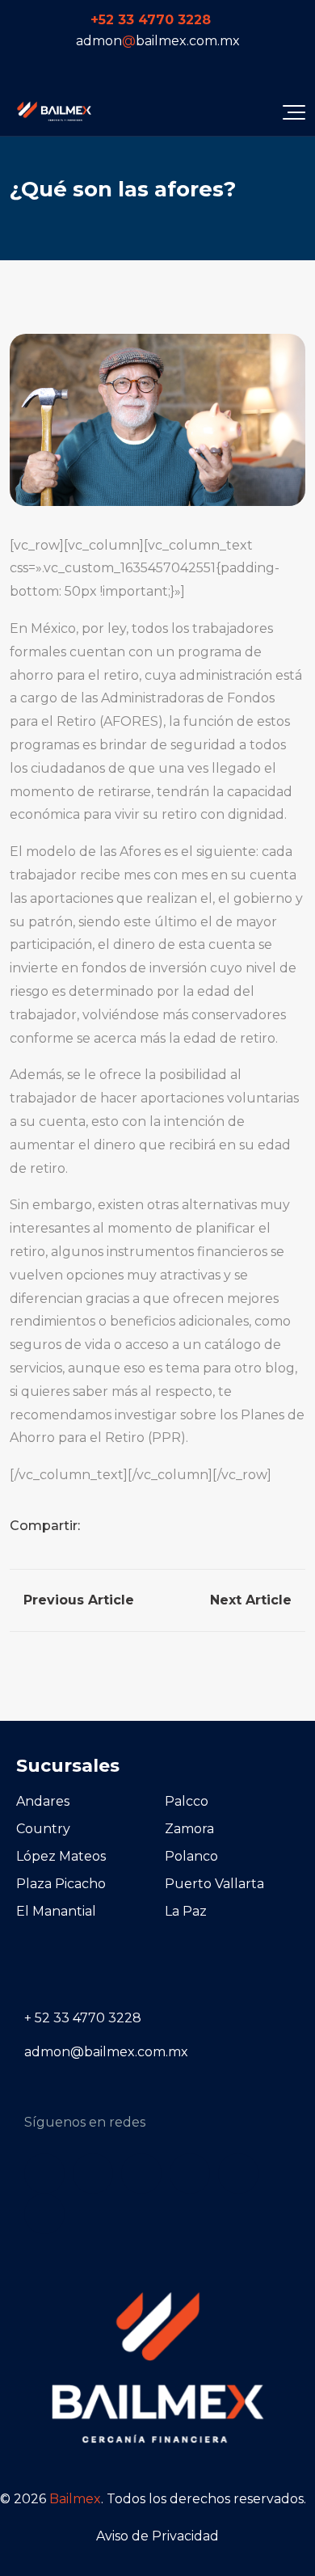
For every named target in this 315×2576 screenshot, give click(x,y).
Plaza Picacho (61, 1884)
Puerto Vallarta (214, 1884)
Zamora (189, 1829)
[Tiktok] (145, 67)
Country (43, 1829)
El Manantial (56, 1911)
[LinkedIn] (220, 67)
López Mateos (61, 1856)
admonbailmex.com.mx (158, 41)
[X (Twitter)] (170, 67)
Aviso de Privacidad (157, 2536)
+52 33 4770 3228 (151, 20)
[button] (294, 112)
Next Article (253, 1600)
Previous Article (77, 1600)
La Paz (186, 1911)
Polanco (191, 1856)
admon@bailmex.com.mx (106, 2052)
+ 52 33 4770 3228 (83, 2018)
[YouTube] (195, 67)
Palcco (187, 1801)
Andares (43, 1801)
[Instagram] (120, 67)
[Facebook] (95, 67)
